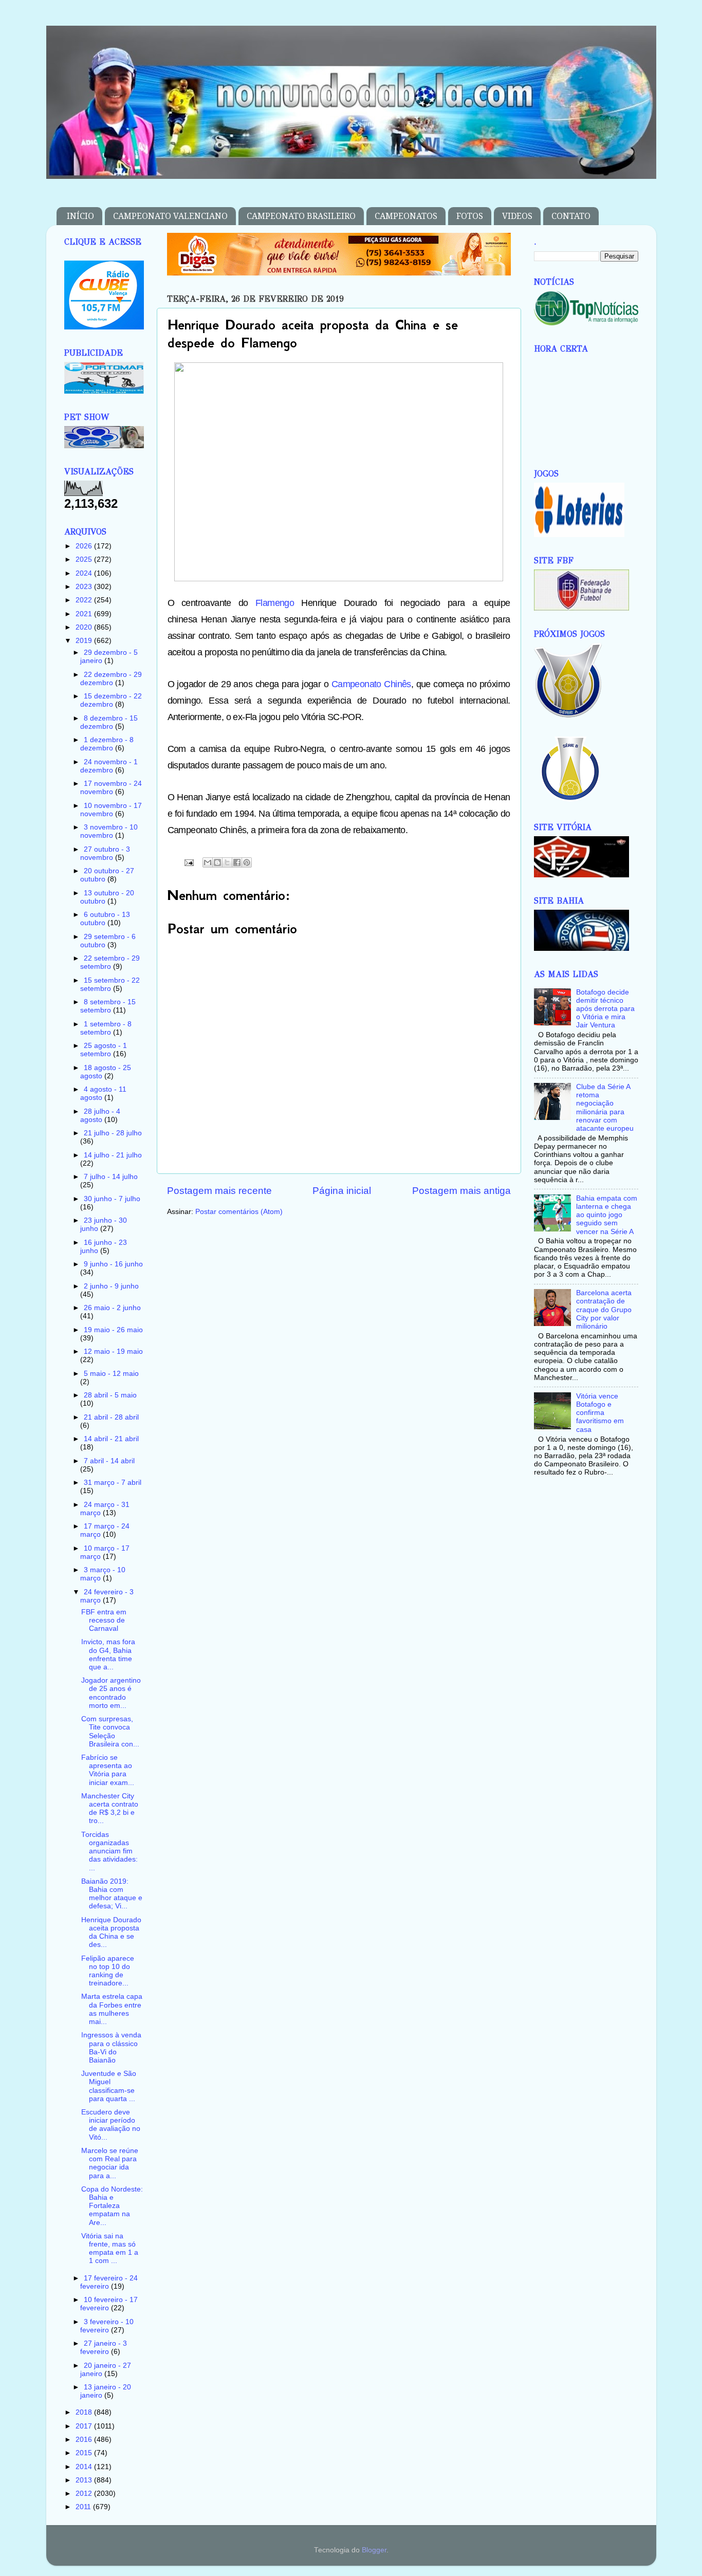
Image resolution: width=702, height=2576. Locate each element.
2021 (85, 614)
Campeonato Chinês (371, 684)
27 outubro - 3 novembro (105, 853)
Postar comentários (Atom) (239, 1212)
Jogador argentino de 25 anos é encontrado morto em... (111, 1693)
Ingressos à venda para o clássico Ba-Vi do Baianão (111, 2048)
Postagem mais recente (219, 1191)
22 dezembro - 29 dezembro (111, 679)
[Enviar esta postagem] (189, 862)
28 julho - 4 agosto (100, 1116)
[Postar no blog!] (217, 862)
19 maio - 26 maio (113, 1330)
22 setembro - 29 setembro (110, 962)
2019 (85, 641)
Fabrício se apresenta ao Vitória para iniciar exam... (108, 1770)
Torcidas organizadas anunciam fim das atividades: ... (109, 1851)
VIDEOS (517, 216)
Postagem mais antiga (461, 1191)
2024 (85, 573)
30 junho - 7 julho (112, 1199)
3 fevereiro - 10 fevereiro (107, 2326)
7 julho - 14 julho (111, 1177)
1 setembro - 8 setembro (106, 1028)
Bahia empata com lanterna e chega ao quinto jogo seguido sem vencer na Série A (607, 1215)
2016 (85, 2440)
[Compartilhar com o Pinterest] (247, 862)
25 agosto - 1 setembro (104, 1050)
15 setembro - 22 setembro (110, 985)
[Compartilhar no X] (227, 862)
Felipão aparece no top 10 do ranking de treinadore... (108, 1971)
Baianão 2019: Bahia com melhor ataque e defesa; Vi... (112, 1894)
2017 (85, 2426)
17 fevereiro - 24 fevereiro (109, 2282)
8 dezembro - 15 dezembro (109, 722)
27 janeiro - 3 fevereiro (104, 2348)
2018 (85, 2412)
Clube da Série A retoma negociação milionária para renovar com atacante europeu (605, 1108)
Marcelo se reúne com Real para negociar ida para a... (110, 2163)
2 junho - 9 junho (111, 1286)
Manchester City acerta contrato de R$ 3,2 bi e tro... (110, 1809)
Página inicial (342, 1191)
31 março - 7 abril (113, 1483)
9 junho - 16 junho (113, 1264)
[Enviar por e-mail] (208, 862)
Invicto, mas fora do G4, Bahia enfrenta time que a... (108, 1654)
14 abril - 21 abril (111, 1439)
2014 (85, 2467)
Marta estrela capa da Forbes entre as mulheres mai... (112, 2009)
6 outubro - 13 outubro (105, 919)
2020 (85, 627)
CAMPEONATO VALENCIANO (170, 216)
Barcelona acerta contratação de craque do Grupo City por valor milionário (604, 1310)
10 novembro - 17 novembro (111, 810)
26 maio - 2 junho (112, 1308)
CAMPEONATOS (406, 216)
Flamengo (275, 603)
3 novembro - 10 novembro (109, 831)
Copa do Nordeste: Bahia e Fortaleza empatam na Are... (112, 2206)
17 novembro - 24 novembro (111, 788)
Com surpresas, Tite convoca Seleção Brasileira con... (110, 1732)
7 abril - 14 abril (109, 1461)
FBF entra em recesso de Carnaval (104, 1620)
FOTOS (470, 216)
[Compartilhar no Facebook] (237, 862)
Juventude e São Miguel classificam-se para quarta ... (109, 2086)
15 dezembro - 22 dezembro (111, 700)
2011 (84, 2507)
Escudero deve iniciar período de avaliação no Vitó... (111, 2125)
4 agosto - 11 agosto (103, 1093)
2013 (85, 2480)
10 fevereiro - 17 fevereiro (109, 2304)
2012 (85, 2494)
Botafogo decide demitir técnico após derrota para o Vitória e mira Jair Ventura (605, 1009)
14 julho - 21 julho (113, 1155)
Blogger (374, 2550)
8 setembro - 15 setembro (108, 1006)
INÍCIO (80, 216)
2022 (85, 600)
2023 (85, 587)
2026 (85, 546)
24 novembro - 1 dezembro (109, 766)
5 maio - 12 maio (111, 1374)
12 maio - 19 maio (113, 1351)
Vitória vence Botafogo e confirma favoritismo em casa (600, 1413)
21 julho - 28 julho (113, 1133)
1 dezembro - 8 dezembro (107, 744)
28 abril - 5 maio (110, 1395)
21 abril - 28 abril (111, 1417)
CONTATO (571, 216)
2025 (85, 559)
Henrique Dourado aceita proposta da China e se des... (111, 1933)
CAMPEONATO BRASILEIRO (301, 216)
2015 (85, 2453)
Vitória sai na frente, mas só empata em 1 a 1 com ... (110, 2249)
